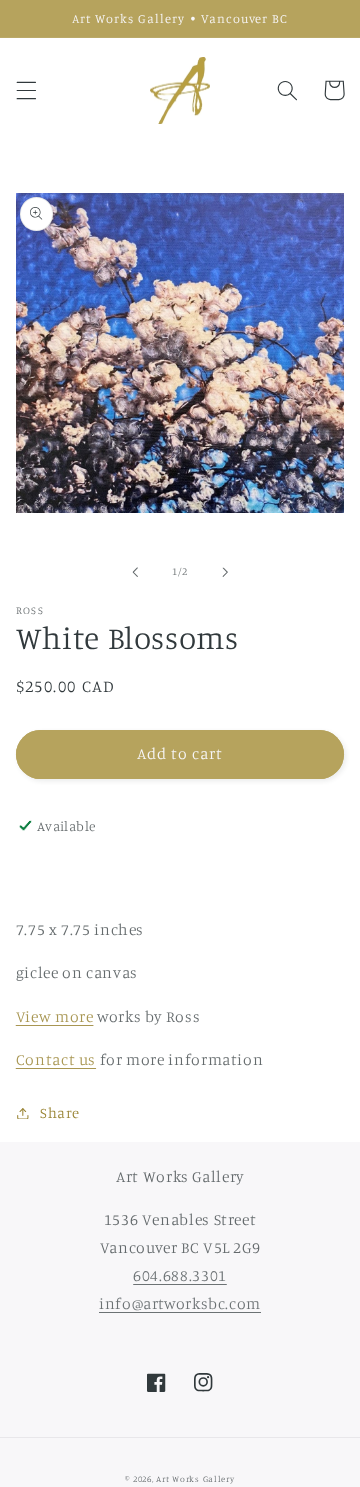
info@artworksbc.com (180, 1303)
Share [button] (60, 1112)
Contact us (56, 1059)
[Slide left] (135, 572)
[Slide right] (225, 572)
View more (55, 1016)
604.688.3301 (180, 1275)
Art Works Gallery (195, 1478)
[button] (26, 90)
